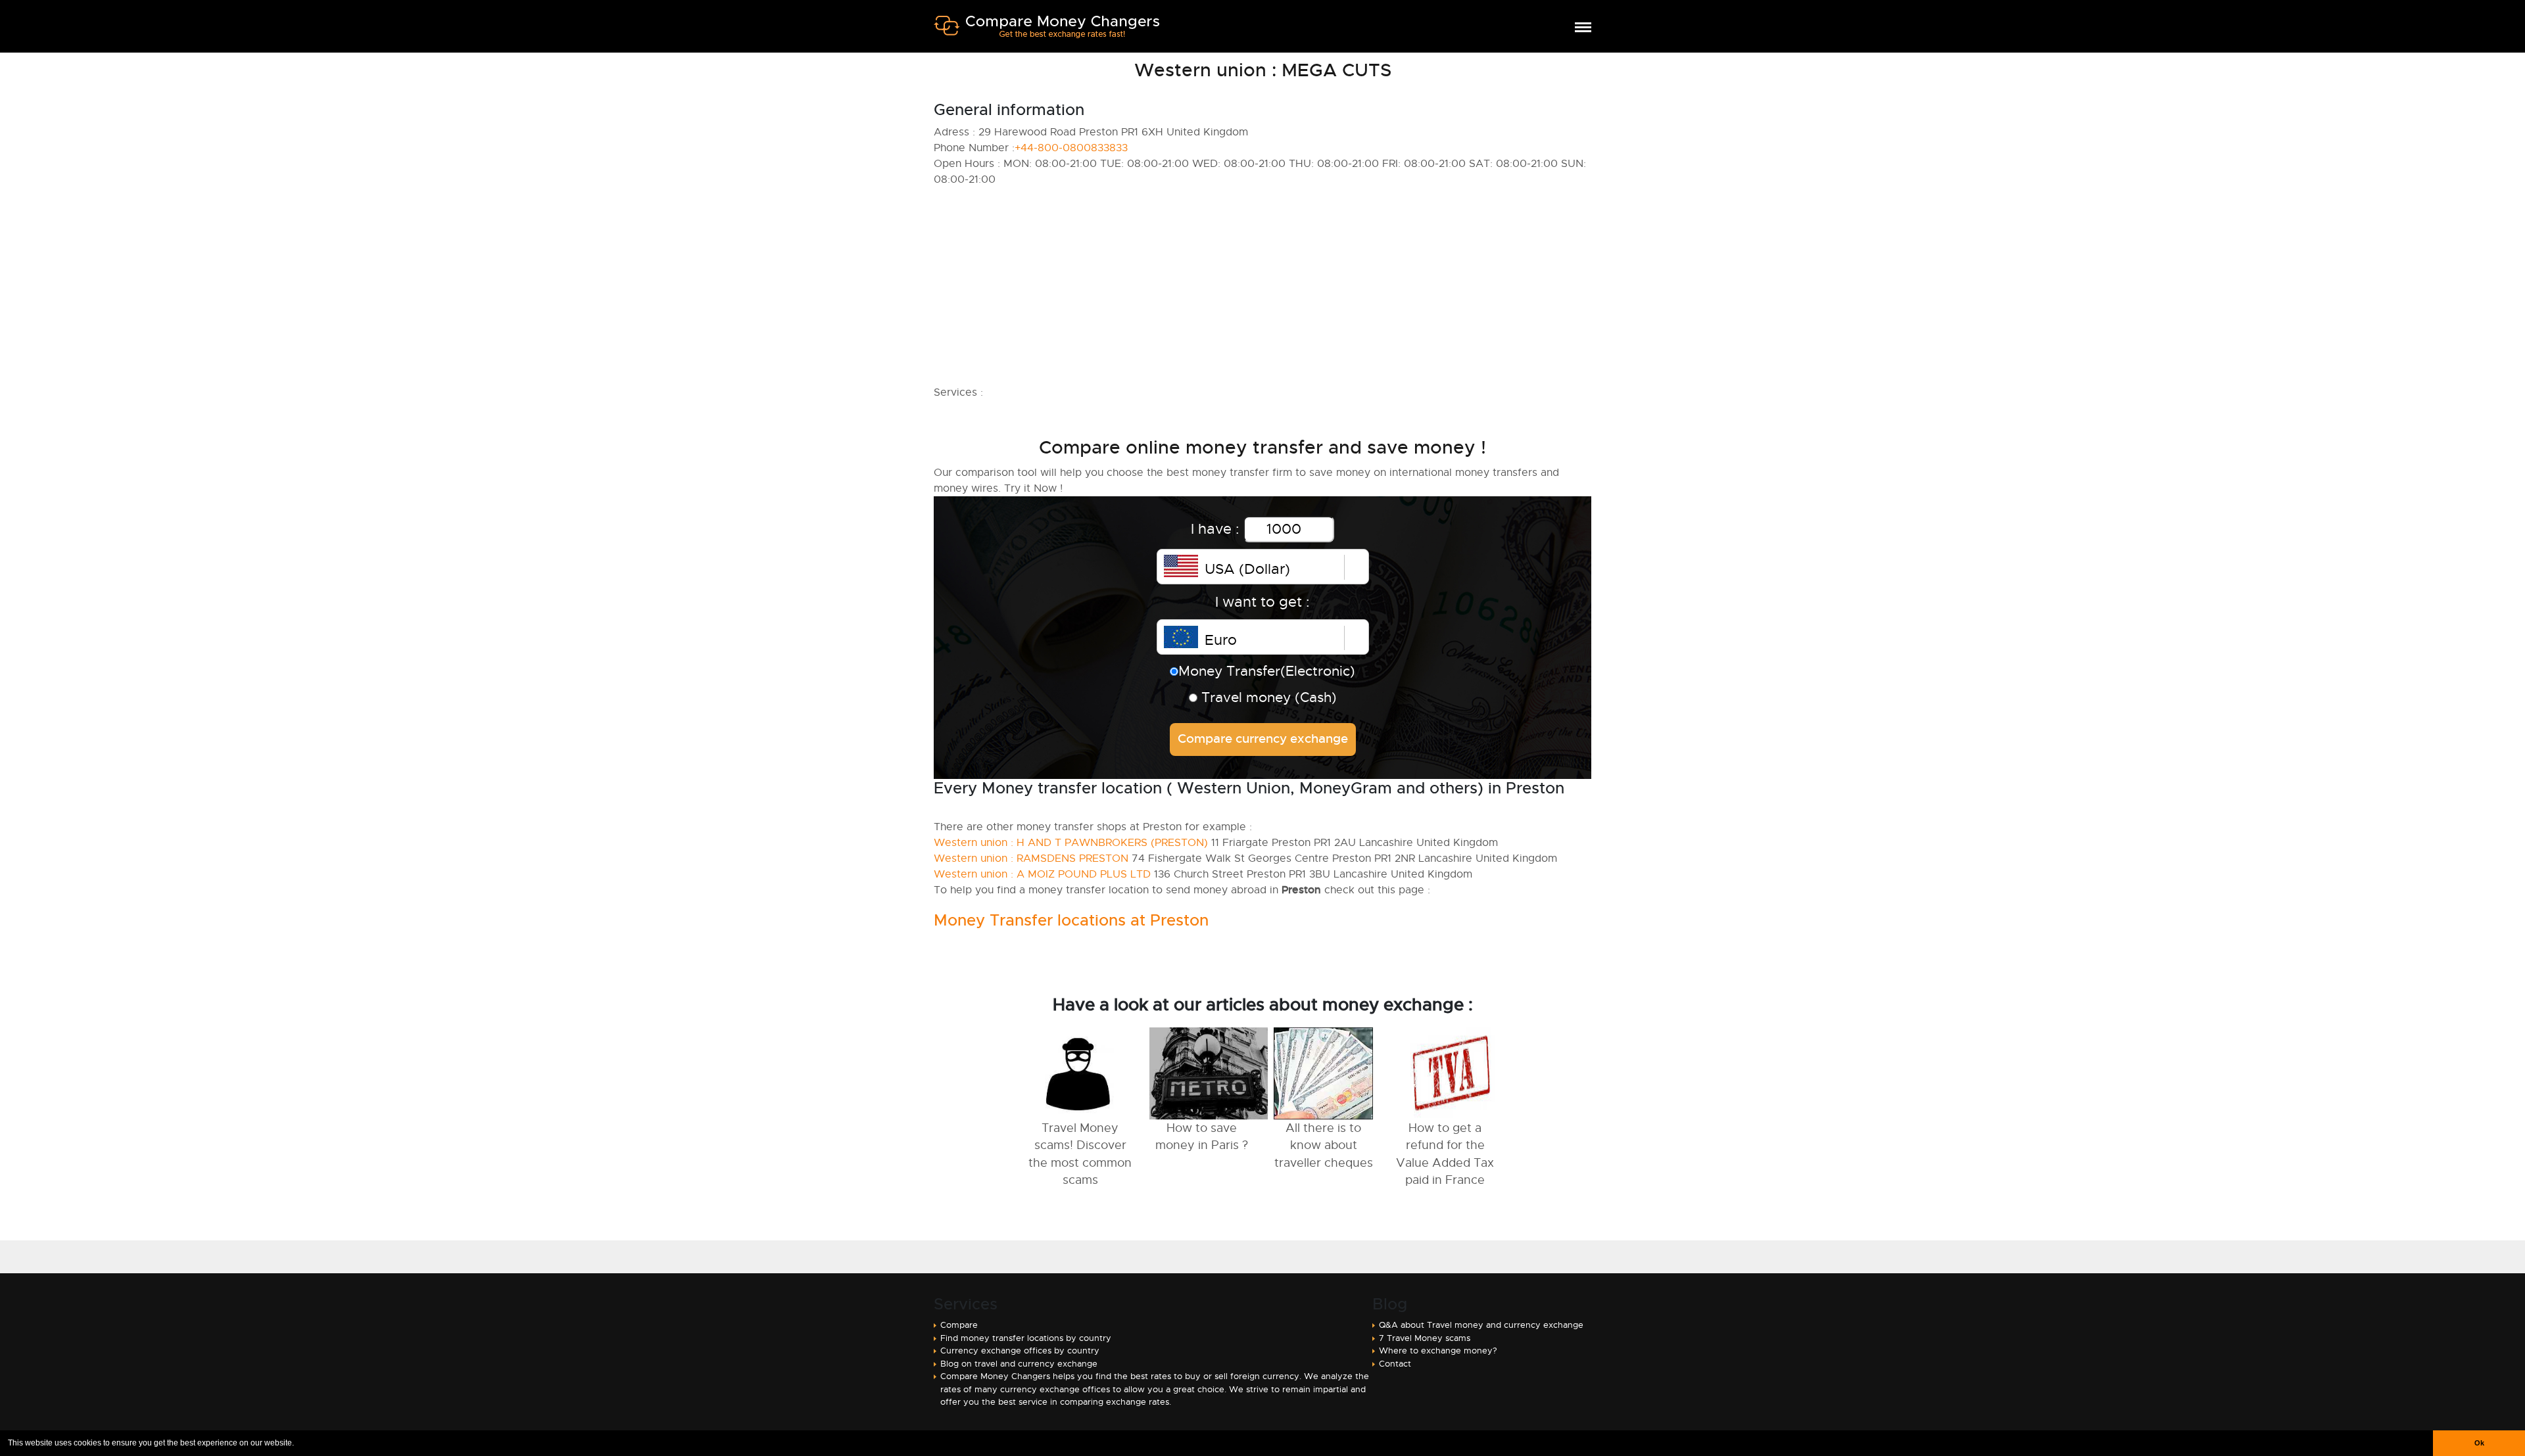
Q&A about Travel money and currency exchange (1481, 1325)
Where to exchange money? (1438, 1350)
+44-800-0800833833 (1071, 148)
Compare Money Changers (1046, 32)
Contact (1395, 1364)
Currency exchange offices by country (1020, 1350)
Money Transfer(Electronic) (1267, 671)
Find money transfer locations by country (1026, 1338)
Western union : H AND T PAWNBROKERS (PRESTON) (1071, 843)
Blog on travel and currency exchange (1019, 1364)
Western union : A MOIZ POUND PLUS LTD (1042, 874)
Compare (959, 1325)
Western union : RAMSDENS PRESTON (1031, 858)
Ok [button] (2479, 1443)
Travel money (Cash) (1267, 697)
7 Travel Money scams (1425, 1338)
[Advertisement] (1328, 286)
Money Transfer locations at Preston (1071, 920)
